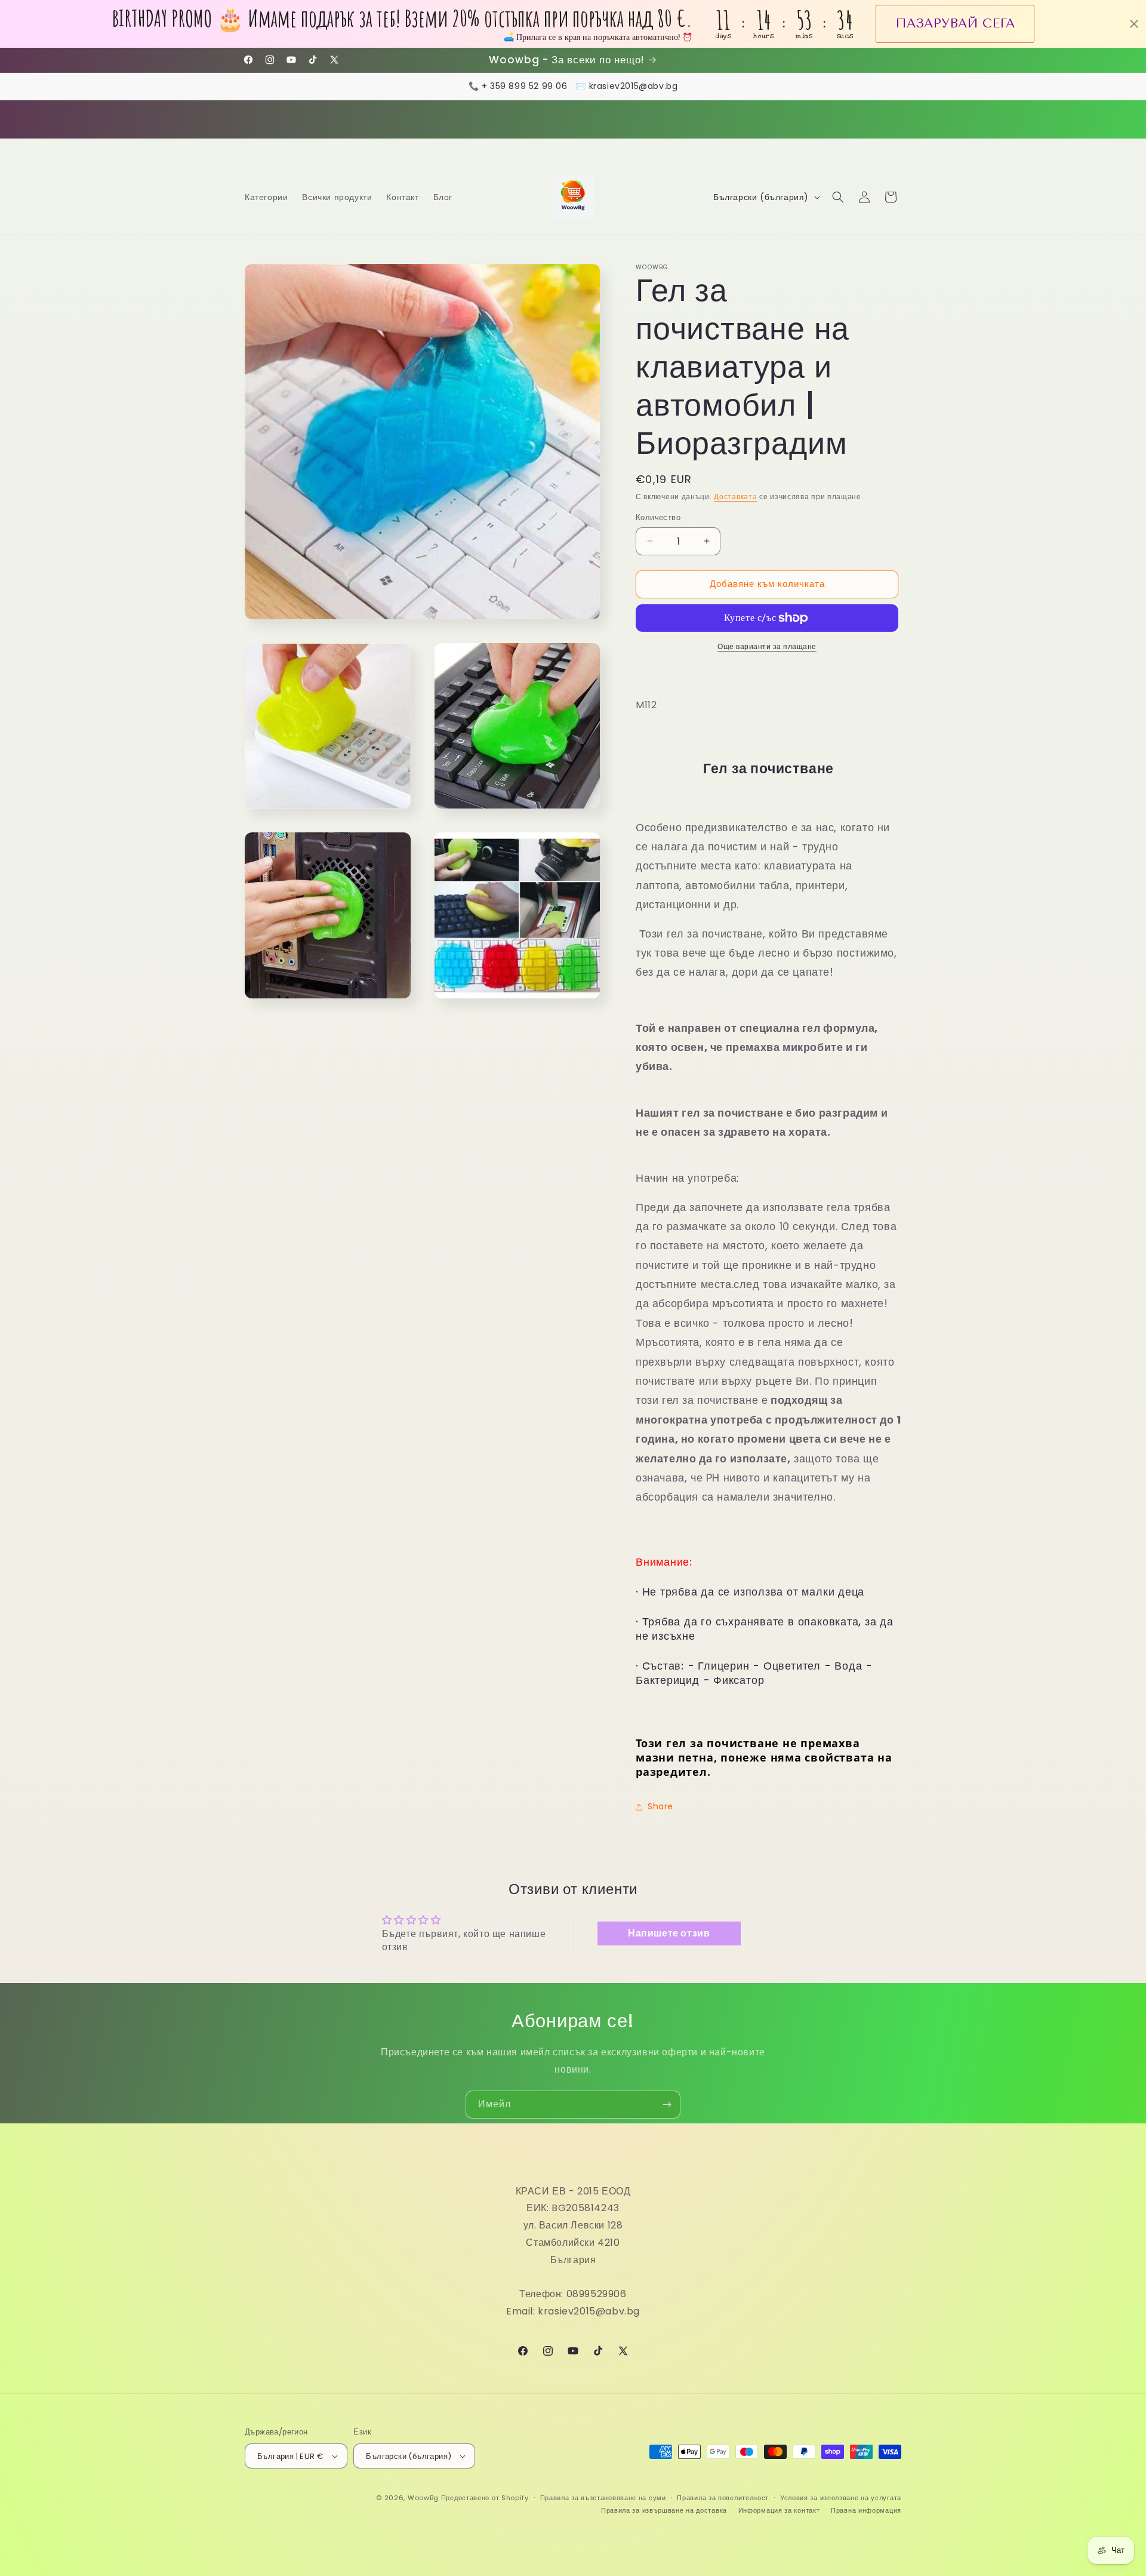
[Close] (738, 1184)
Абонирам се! (573, 1359)
